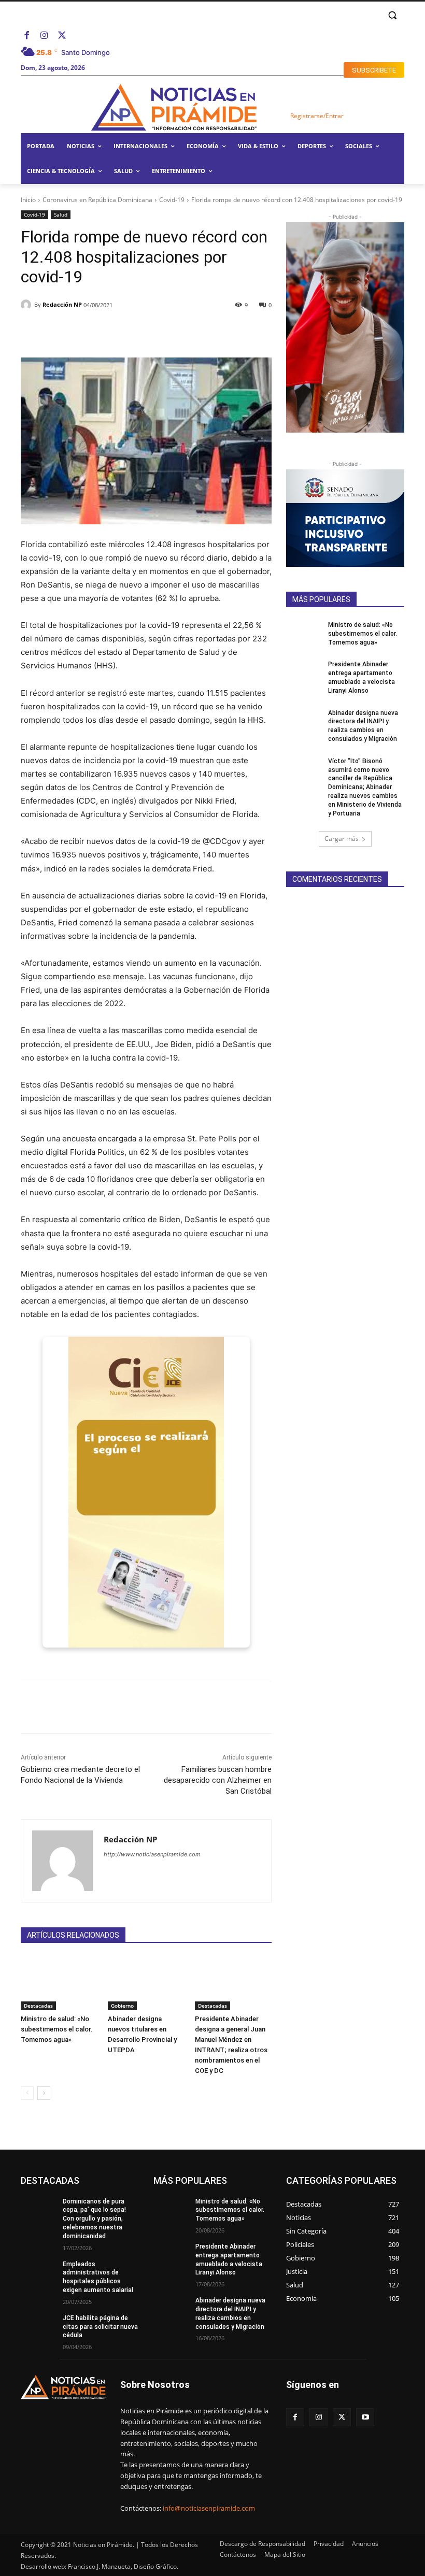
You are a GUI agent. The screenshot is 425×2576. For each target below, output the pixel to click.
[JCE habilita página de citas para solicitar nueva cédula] (38, 2326)
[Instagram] (45, 36)
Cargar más (342, 839)
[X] (342, 2417)
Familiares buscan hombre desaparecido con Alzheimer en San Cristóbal (218, 1780)
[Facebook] (27, 36)
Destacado (122, 2176)
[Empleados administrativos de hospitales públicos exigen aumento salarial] (38, 2272)
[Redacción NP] (27, 305)
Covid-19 (172, 200)
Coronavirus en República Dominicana (97, 200)
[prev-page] (27, 2093)
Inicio (28, 200)
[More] (206, 332)
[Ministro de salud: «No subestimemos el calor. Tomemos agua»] (59, 1983)
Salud (61, 214)
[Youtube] (365, 2417)
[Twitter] (62, 36)
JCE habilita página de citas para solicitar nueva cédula (100, 2327)
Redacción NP (62, 304)
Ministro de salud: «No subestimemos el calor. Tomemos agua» (57, 2029)
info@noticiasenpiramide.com (209, 2508)
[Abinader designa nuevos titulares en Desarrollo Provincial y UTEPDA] (146, 1983)
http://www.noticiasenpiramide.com (152, 1854)
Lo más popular (115, 2184)
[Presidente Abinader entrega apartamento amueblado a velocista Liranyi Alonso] (304, 672)
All (90, 2176)
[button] (392, 15)
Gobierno (122, 2006)
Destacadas (38, 2006)
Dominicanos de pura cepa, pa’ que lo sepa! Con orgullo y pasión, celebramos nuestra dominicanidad (94, 2219)
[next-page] (44, 2093)
